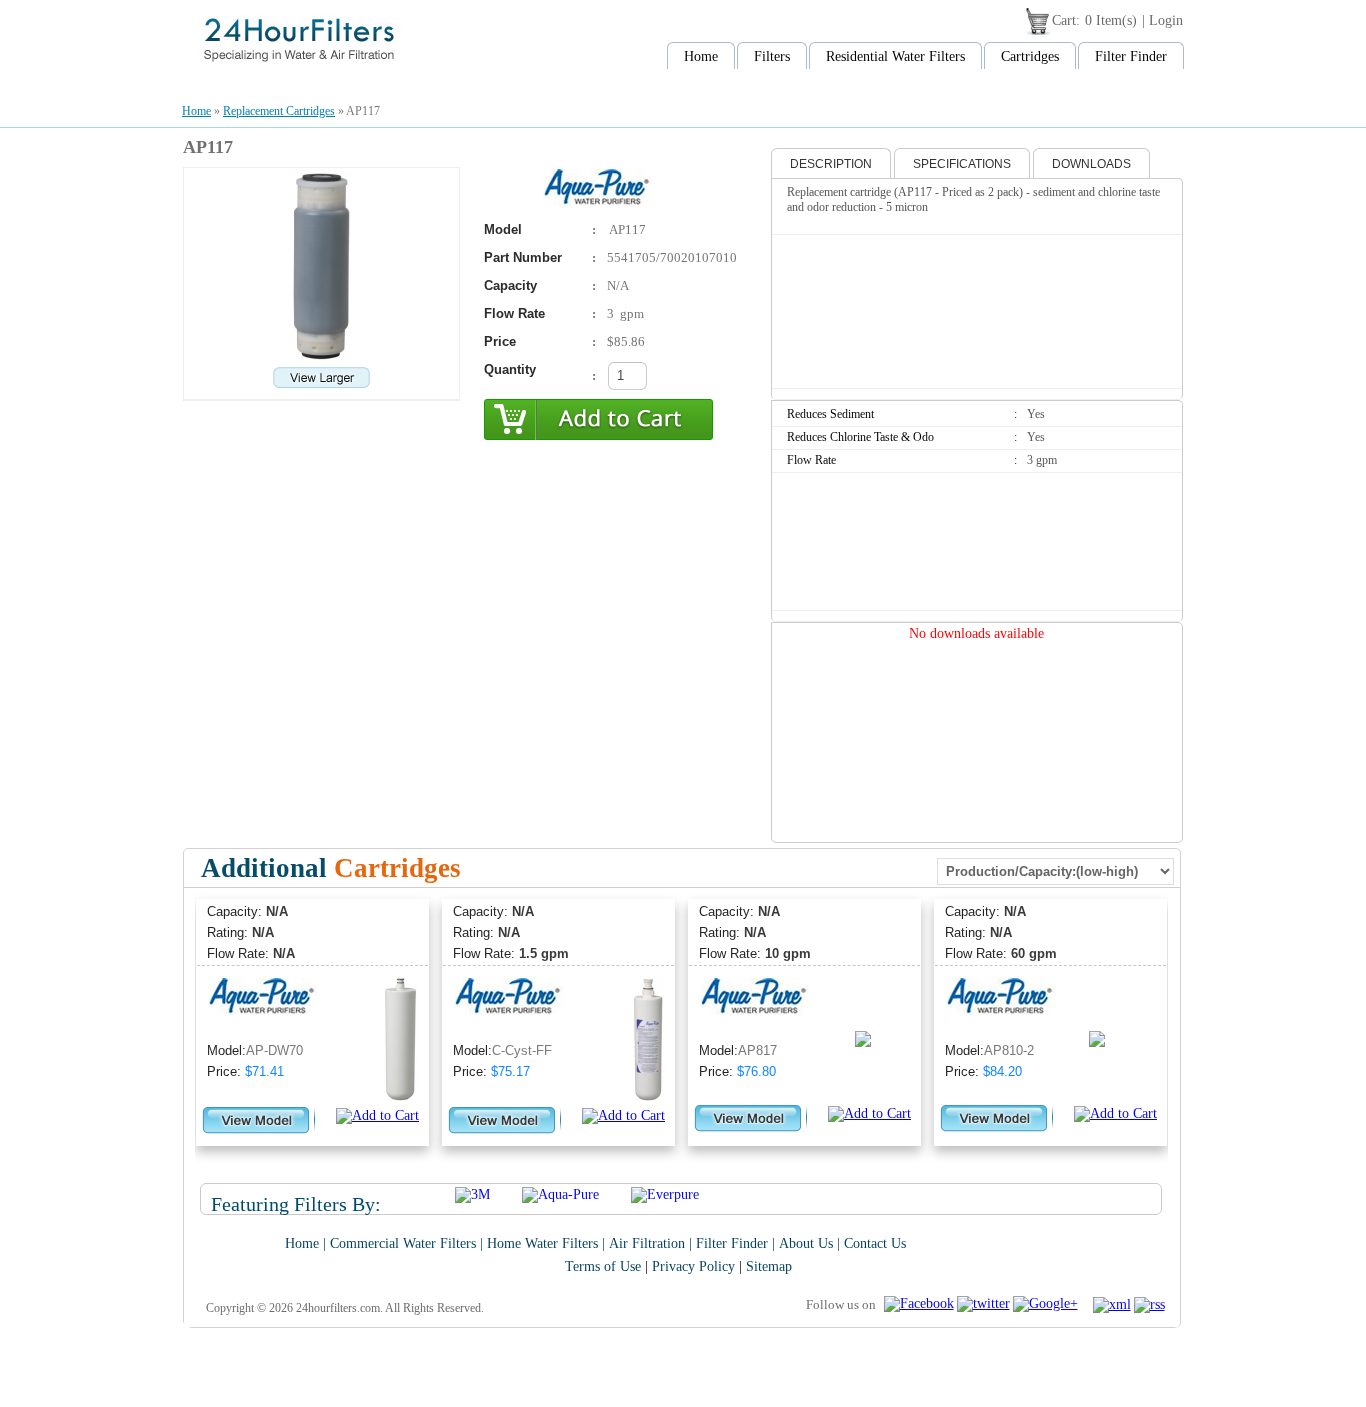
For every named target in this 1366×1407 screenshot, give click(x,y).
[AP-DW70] (400, 1097)
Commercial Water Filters (403, 1243)
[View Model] (256, 1129)
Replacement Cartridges (279, 111)
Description (831, 164)
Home (701, 56)
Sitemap (769, 1266)
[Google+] (1047, 1303)
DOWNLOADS (1091, 164)
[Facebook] (920, 1303)
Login (1166, 20)
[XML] (1113, 1304)
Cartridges (1030, 56)
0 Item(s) (1111, 20)
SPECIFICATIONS (962, 164)
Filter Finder (1131, 56)
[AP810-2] (1122, 1037)
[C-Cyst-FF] (648, 1097)
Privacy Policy (693, 1266)
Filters (772, 56)
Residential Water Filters (895, 56)
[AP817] (882, 1037)
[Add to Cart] (377, 1115)
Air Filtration (647, 1243)
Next (1160, 1032)
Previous (202, 1032)
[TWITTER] (985, 1303)
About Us (806, 1243)
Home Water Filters (542, 1243)
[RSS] (1151, 1304)
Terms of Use (603, 1266)
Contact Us (875, 1243)
